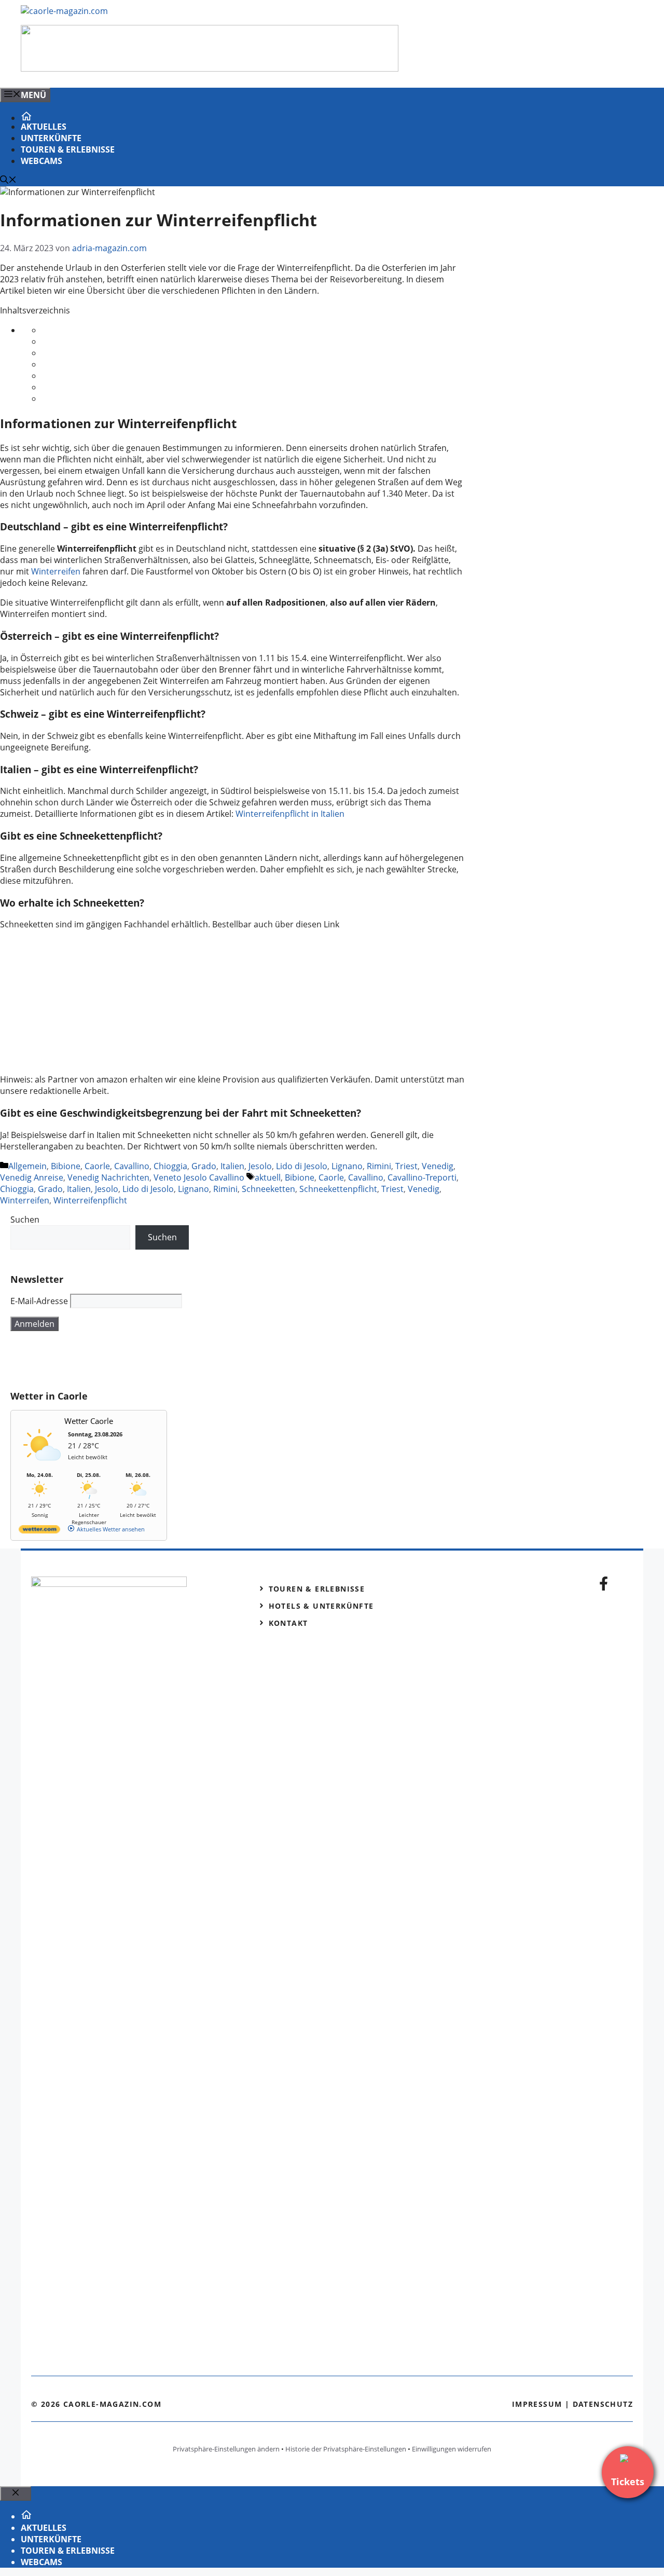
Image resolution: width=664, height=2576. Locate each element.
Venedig (438, 1166)
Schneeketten (268, 1189)
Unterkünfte (51, 138)
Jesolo (260, 1166)
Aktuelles (44, 127)
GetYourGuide (87, 1361)
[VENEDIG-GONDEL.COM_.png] (210, 68)
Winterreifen (56, 571)
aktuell (268, 1177)
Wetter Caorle (89, 1421)
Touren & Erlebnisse (68, 149)
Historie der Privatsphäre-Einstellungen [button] (346, 2449)
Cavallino (132, 1166)
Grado (204, 1166)
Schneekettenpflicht (338, 1189)
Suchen (25, 1220)
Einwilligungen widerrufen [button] (452, 2449)
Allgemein (27, 1166)
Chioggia (170, 1166)
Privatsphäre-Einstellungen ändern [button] (226, 2449)
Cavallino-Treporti (422, 1177)
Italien (232, 1166)
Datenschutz (603, 2404)
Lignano (347, 1166)
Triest (406, 1166)
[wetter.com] (39, 1531)
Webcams (41, 161)
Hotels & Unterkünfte (321, 1606)
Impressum (537, 2404)
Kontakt (288, 1623)
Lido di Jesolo (302, 1166)
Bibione (66, 1166)
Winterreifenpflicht (90, 1200)
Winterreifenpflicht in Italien (290, 814)
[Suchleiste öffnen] (8, 181)
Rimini (379, 1166)
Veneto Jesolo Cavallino (199, 1177)
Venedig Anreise (32, 1177)
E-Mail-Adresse (39, 1301)
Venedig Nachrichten (108, 1177)
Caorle (97, 1166)
